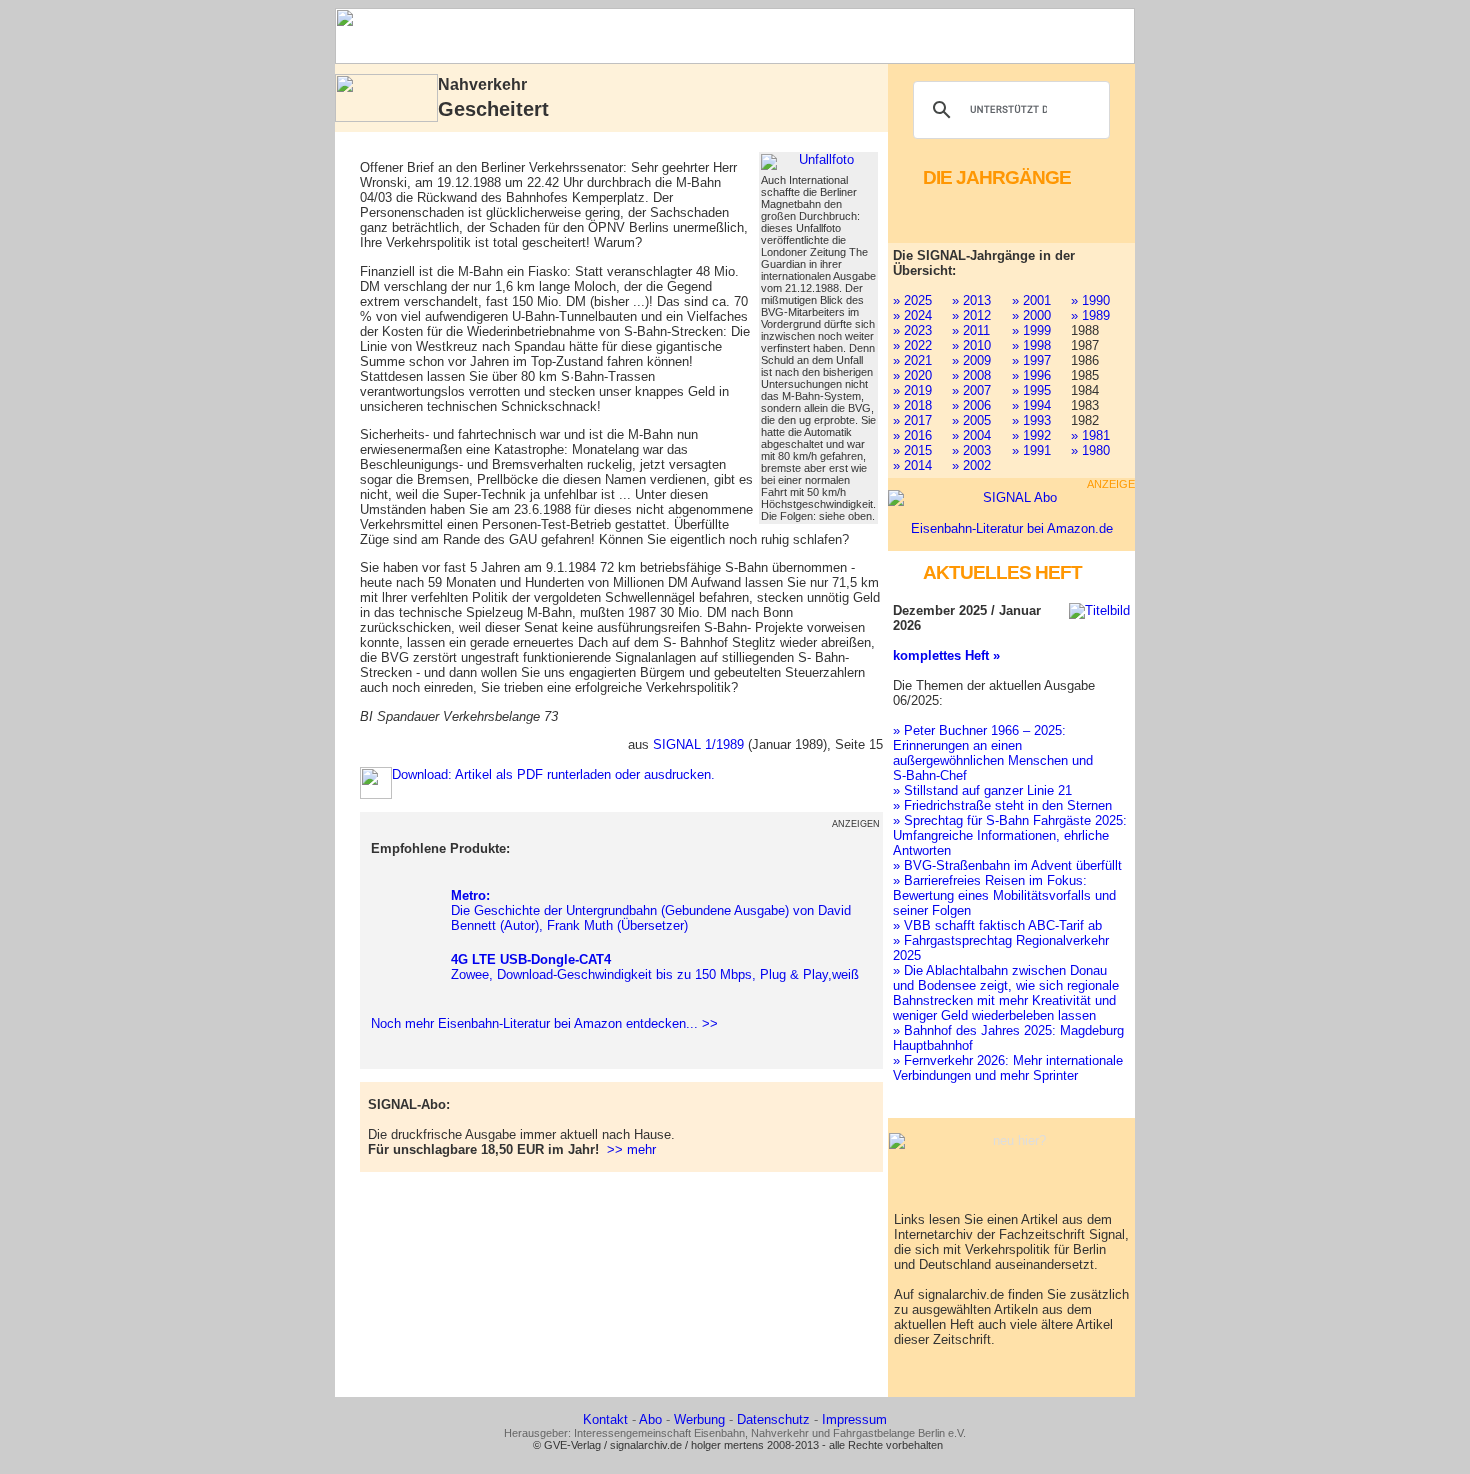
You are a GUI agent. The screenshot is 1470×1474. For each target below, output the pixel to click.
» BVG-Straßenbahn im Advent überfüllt (1007, 865)
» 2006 (971, 405)
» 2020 (912, 375)
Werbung (699, 1419)
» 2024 (912, 315)
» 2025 (912, 300)
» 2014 (912, 465)
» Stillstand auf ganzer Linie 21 (982, 790)
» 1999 (1031, 330)
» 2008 (971, 375)
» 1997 (1031, 360)
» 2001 (1031, 300)
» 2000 (1031, 315)
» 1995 (1031, 390)
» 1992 (1031, 435)
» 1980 (1090, 450)
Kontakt (605, 1419)
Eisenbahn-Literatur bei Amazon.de (1012, 528)
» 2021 (912, 360)
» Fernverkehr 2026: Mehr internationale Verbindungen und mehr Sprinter (1008, 1068)
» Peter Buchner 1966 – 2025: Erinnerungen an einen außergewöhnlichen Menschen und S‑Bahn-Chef (993, 753)
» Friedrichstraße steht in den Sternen (1002, 805)
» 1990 (1090, 300)
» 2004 (971, 435)
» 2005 (971, 420)
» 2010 (971, 345)
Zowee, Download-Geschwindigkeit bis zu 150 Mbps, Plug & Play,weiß (655, 967)
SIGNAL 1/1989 (698, 744)
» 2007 (971, 390)
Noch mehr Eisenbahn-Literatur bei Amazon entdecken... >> (540, 1023)
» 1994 (1031, 405)
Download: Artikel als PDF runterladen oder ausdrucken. (553, 774)
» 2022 (912, 345)
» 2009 (971, 360)
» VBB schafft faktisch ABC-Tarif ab (997, 925)
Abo (650, 1419)
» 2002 (971, 465)
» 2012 (971, 315)
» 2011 (971, 330)
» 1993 (1031, 420)
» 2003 (971, 450)
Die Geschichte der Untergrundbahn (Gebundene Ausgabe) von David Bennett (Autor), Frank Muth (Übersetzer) (651, 910)
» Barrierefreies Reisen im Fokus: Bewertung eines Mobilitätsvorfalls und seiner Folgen (1004, 895)
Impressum (854, 1419)
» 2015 (912, 450)
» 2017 (912, 420)
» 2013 (971, 300)
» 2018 (912, 405)
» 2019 (912, 390)
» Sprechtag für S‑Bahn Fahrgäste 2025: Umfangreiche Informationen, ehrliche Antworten (1010, 835)
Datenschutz (773, 1419)
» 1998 (1031, 345)
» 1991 (1031, 450)
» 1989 (1090, 315)
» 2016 (912, 435)
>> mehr (631, 1149)
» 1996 (1031, 375)
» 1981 (1090, 435)
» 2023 (912, 330)
